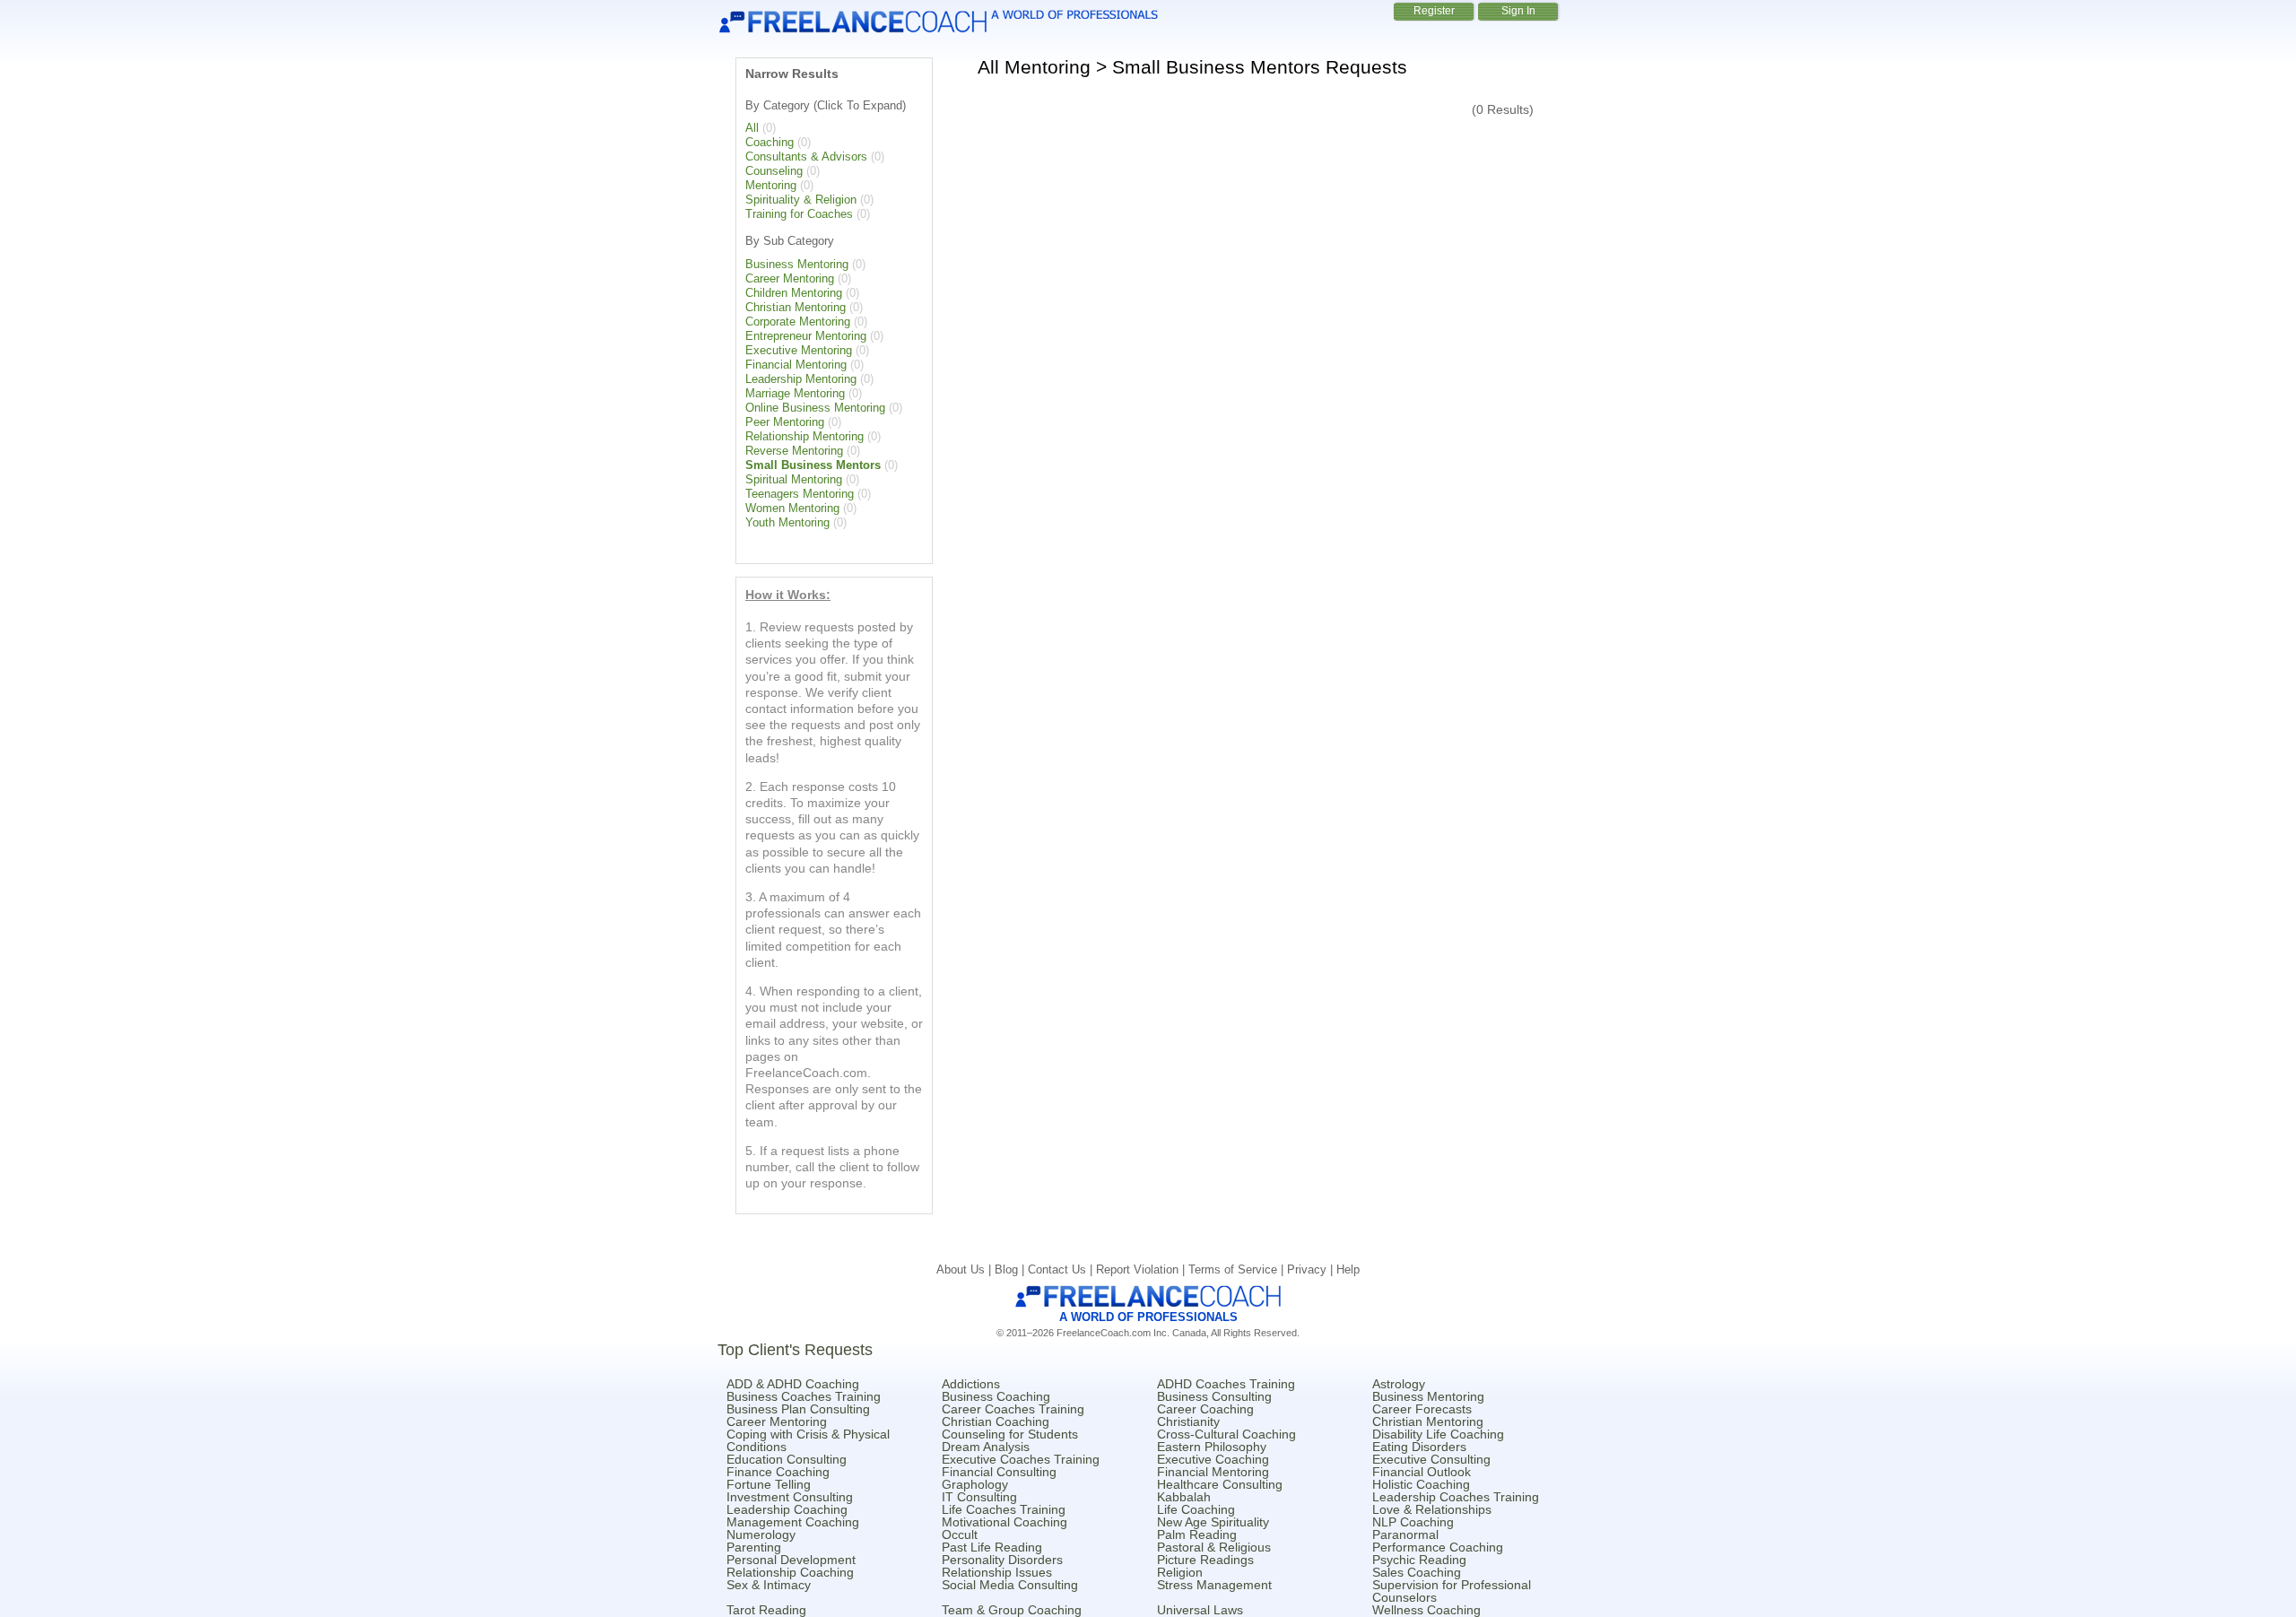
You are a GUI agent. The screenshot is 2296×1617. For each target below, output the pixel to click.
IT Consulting (979, 1497)
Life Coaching (1196, 1509)
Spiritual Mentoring (794, 479)
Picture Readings (1205, 1560)
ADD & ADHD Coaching (793, 1384)
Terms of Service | (1238, 1269)
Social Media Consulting (1010, 1585)
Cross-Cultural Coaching (1226, 1434)
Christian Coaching (996, 1421)
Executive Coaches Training (1021, 1459)
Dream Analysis (986, 1447)
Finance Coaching (778, 1472)
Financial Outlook (1422, 1472)
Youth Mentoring (787, 522)
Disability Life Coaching (1438, 1434)
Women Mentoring (792, 508)
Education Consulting (787, 1459)
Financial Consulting (999, 1472)
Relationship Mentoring (804, 436)
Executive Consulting (1431, 1459)
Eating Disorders (1419, 1447)
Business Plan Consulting (798, 1409)
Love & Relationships (1432, 1509)
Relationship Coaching (790, 1572)
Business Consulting (1214, 1396)
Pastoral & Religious (1214, 1547)
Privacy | (1312, 1269)
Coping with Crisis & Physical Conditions (808, 1440)
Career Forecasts (1422, 1409)
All (752, 128)
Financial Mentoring (796, 365)
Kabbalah (1184, 1497)
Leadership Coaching (787, 1509)
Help (1348, 1269)
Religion (1180, 1572)
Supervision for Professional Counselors (1452, 1591)
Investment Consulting (790, 1497)
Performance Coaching (1438, 1547)
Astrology (1399, 1384)
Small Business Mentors (813, 465)
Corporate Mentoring (798, 322)
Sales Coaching (1417, 1572)
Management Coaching (793, 1522)
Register (1434, 11)
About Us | (965, 1269)
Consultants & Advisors (806, 156)
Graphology (975, 1484)
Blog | (1011, 1269)
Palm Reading (1197, 1534)
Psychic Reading (1419, 1560)
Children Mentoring (794, 293)
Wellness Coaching (1426, 1610)
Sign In (1518, 11)
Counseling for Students (1010, 1434)
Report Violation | (1142, 1269)
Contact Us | (1062, 1269)
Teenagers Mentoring (800, 494)
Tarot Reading (766, 1610)
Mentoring (771, 185)
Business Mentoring (797, 264)
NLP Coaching (1413, 1522)
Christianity (1188, 1421)
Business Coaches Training (804, 1396)
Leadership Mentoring (801, 379)
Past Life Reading (992, 1547)
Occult (960, 1534)
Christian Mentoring (796, 307)
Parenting (754, 1547)
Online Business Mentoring (815, 408)
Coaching (770, 142)
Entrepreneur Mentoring (806, 336)
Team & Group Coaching (1012, 1610)
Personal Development (791, 1560)
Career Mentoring (790, 278)
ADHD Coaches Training (1226, 1384)
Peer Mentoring (785, 422)
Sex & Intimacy (769, 1585)
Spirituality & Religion (801, 200)
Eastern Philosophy (1212, 1447)
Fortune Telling (769, 1484)
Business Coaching (996, 1396)
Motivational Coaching (1004, 1522)
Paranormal (1405, 1534)
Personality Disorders (1002, 1560)
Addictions (971, 1384)
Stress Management (1214, 1585)
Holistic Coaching (1421, 1484)
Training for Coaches (799, 214)
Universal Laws (1200, 1610)
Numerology (761, 1534)
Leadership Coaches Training (1456, 1497)
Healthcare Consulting (1220, 1484)
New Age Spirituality (1213, 1522)
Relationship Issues (997, 1572)
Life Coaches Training (1004, 1509)
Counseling (774, 171)
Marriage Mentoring (795, 393)
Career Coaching (1205, 1409)
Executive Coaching (1213, 1459)
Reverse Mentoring (794, 451)
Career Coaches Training (1013, 1409)
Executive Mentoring (799, 350)
